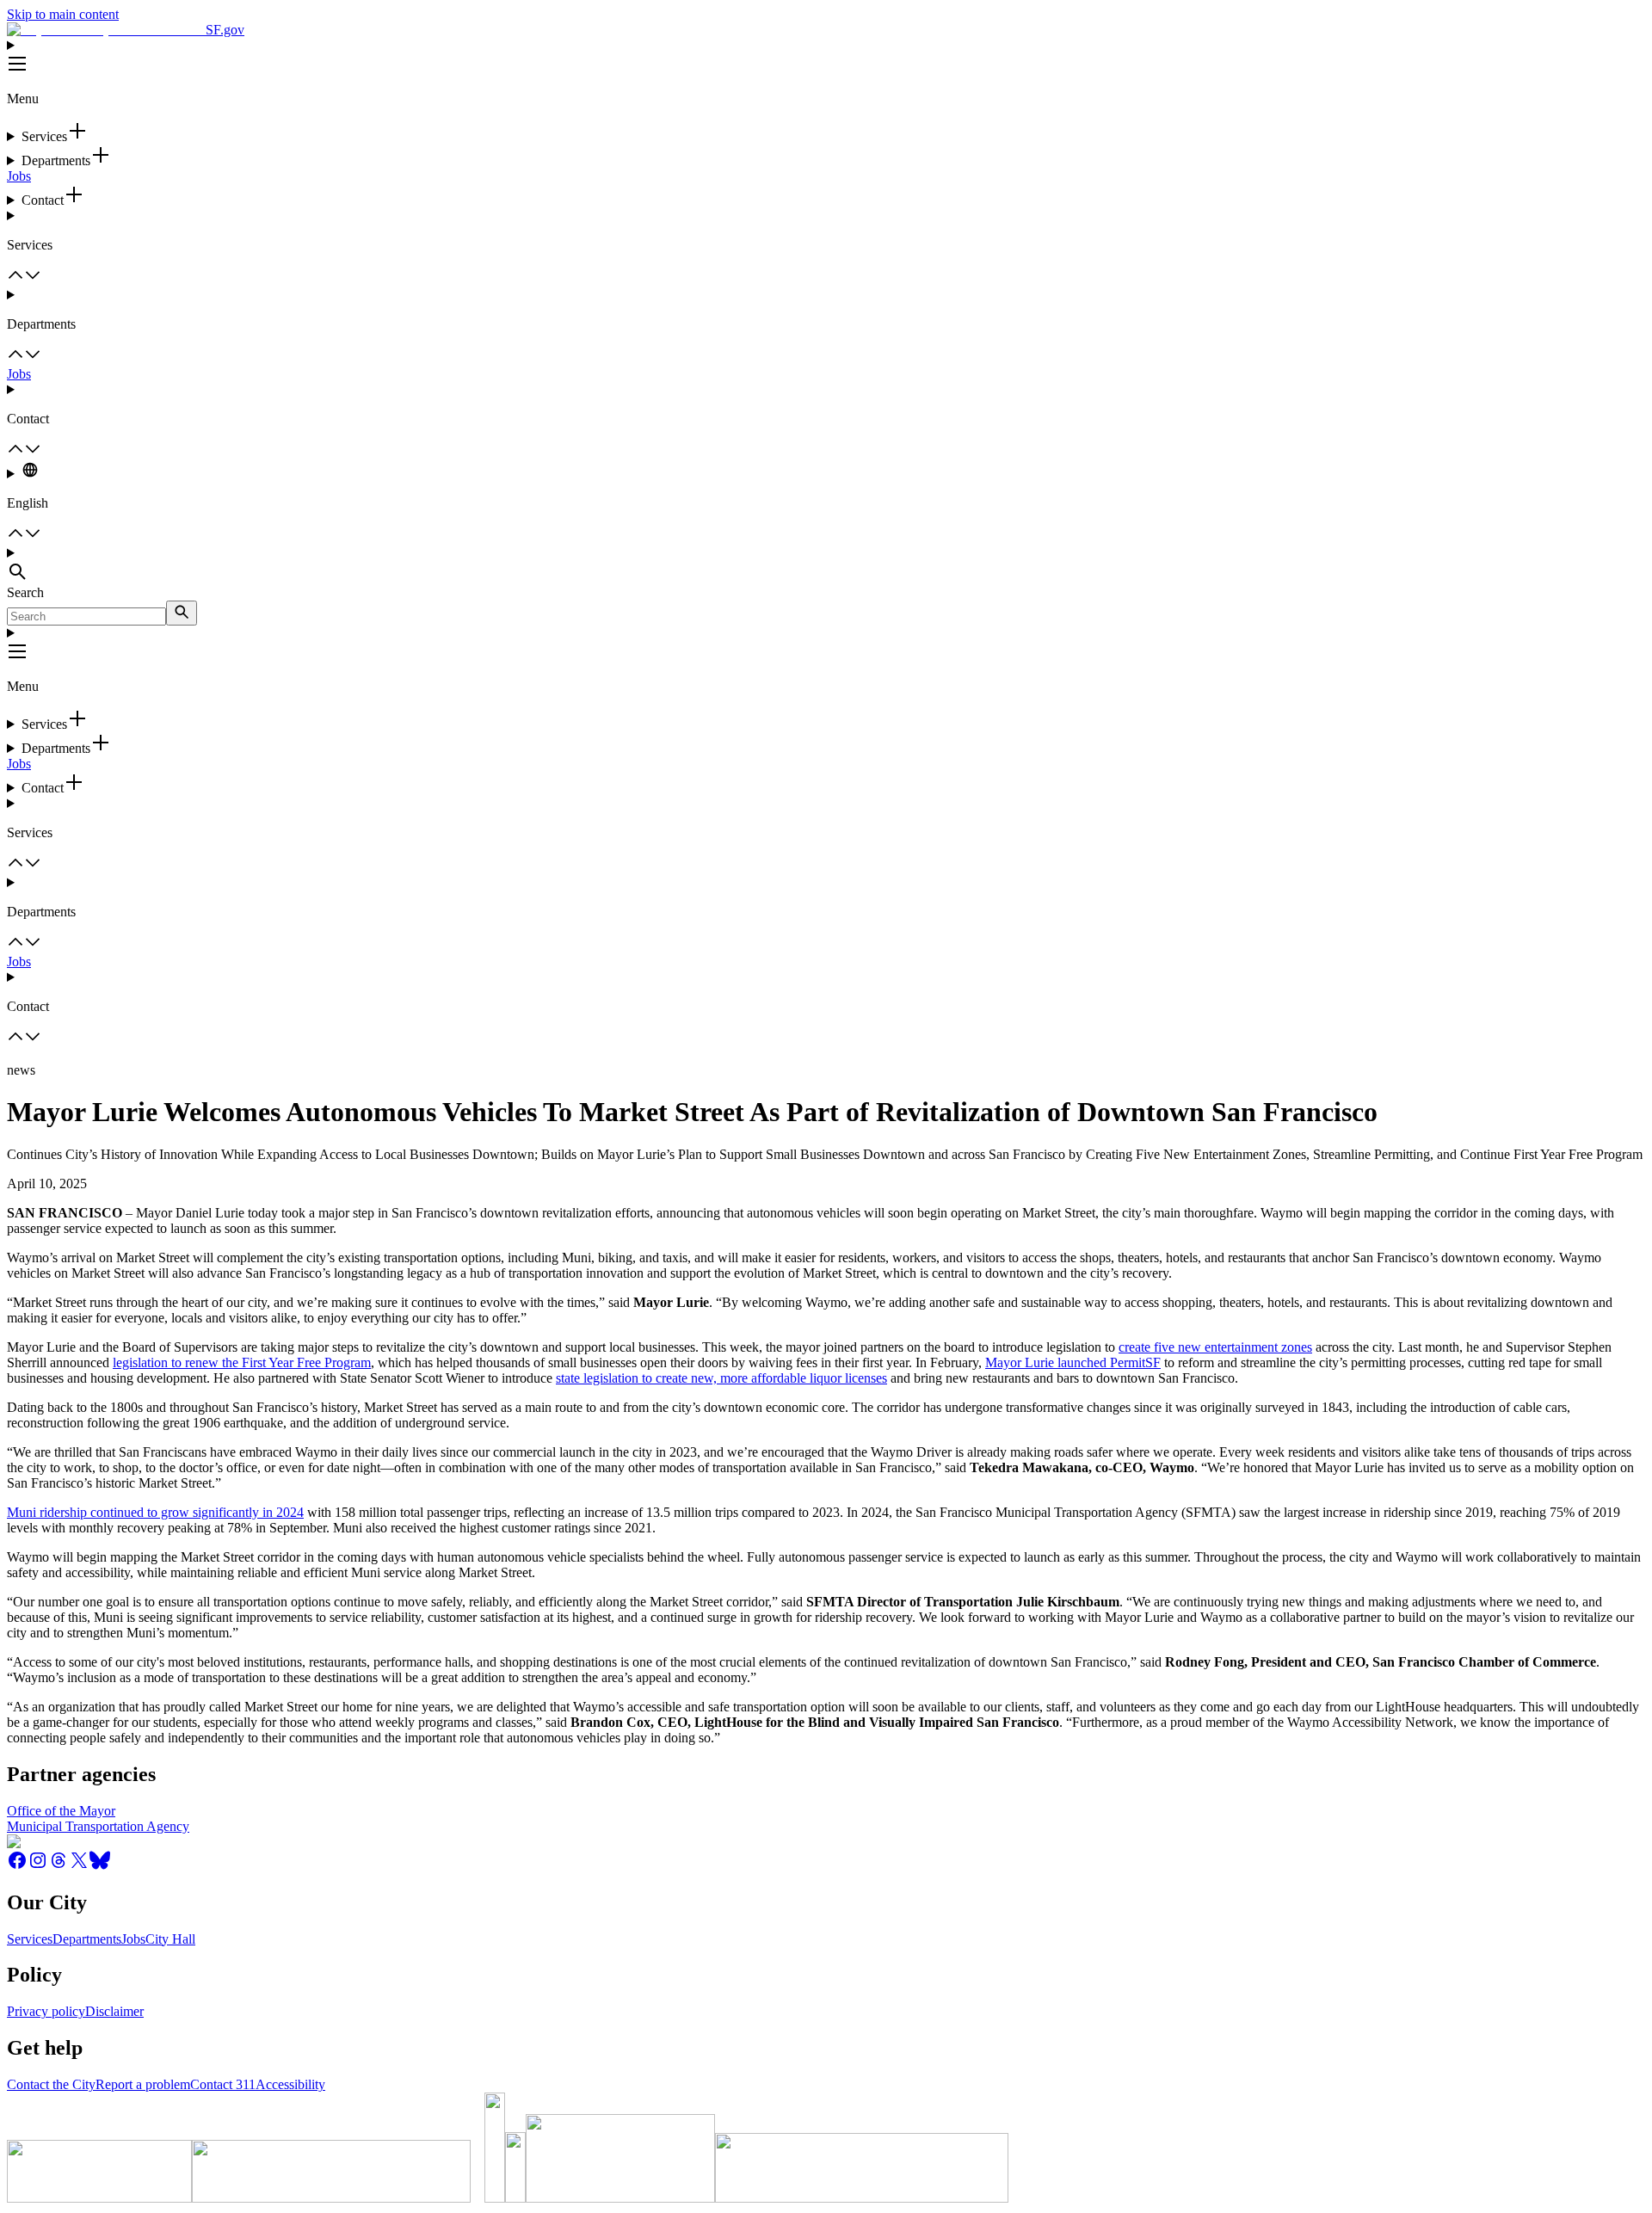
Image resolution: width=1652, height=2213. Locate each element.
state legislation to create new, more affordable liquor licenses (721, 1378)
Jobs (19, 176)
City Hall (170, 1939)
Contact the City (51, 2084)
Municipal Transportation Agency (98, 1826)
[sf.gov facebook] (17, 1866)
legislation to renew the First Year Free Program (242, 1362)
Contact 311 (223, 2084)
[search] (182, 613)
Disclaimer (114, 2011)
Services (30, 1939)
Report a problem (143, 2084)
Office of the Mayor (61, 1811)
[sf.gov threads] (59, 1866)
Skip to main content (63, 14)
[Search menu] (826, 565)
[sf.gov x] (79, 1866)
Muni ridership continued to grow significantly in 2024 (155, 1512)
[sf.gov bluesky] (100, 1866)
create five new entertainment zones (1215, 1347)
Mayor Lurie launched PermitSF (1073, 1362)
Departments (87, 1939)
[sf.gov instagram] (38, 1866)
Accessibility (290, 2084)
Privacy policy (46, 2011)
